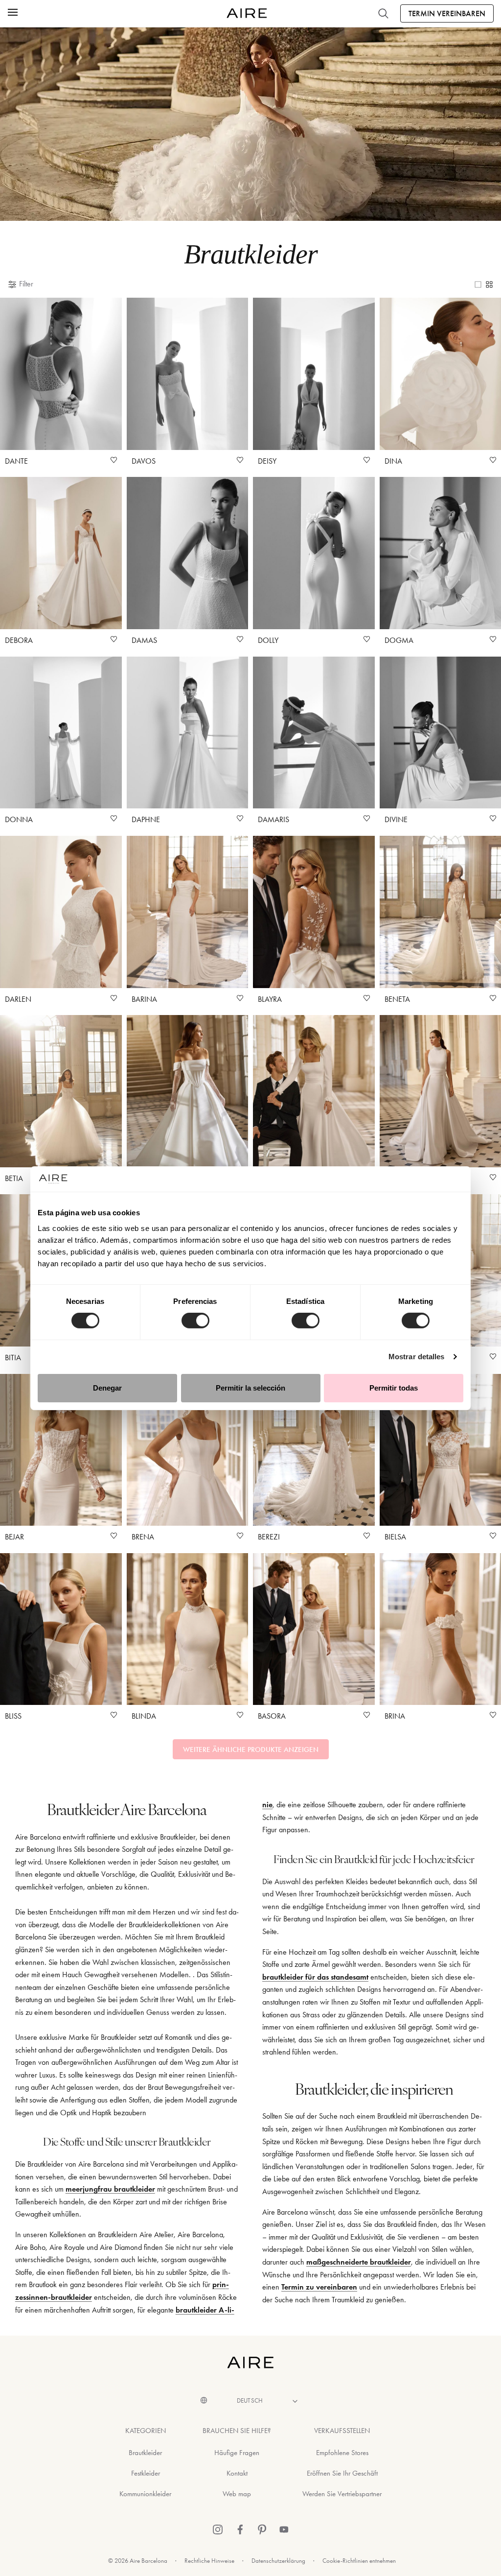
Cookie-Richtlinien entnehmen (359, 2561)
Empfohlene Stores (342, 2453)
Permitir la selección (250, 1388)
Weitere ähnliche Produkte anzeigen (251, 1749)
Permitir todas (394, 1388)
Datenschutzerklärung (278, 2561)
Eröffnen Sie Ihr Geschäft (342, 2473)
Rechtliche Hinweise (209, 2561)
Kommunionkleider (145, 2494)
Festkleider (146, 2473)
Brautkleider (145, 2453)
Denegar (107, 1388)
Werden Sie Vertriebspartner (342, 2494)
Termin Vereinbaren (447, 13)
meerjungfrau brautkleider (110, 2189)
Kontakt (237, 2473)
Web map (237, 2494)
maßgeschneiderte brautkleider (359, 2262)
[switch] (195, 1321)
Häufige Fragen (237, 2453)
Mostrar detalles (417, 1357)
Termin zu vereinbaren (319, 2287)
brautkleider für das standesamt (315, 1977)
